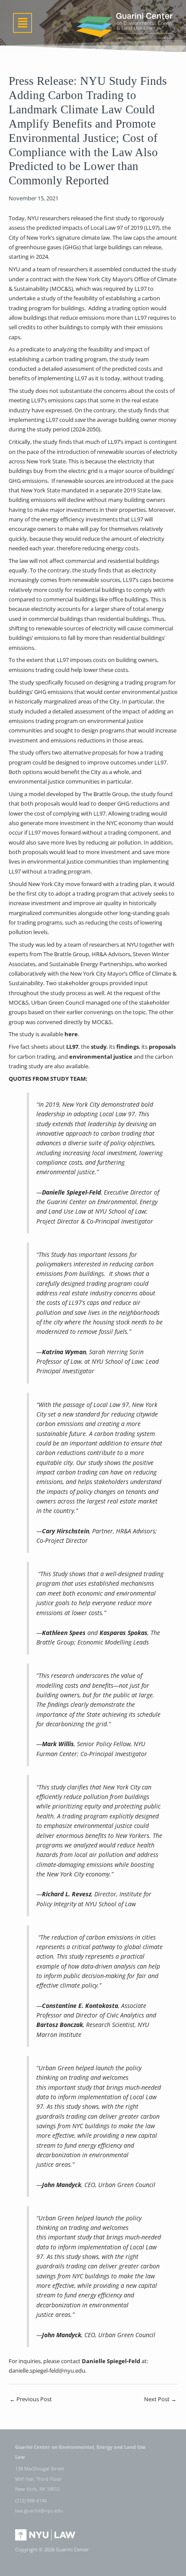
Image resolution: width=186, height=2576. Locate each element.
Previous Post (31, 2399)
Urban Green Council (58, 1002)
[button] (22, 23)
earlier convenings (90, 1012)
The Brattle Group (66, 954)
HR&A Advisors (111, 954)
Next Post (160, 2399)
